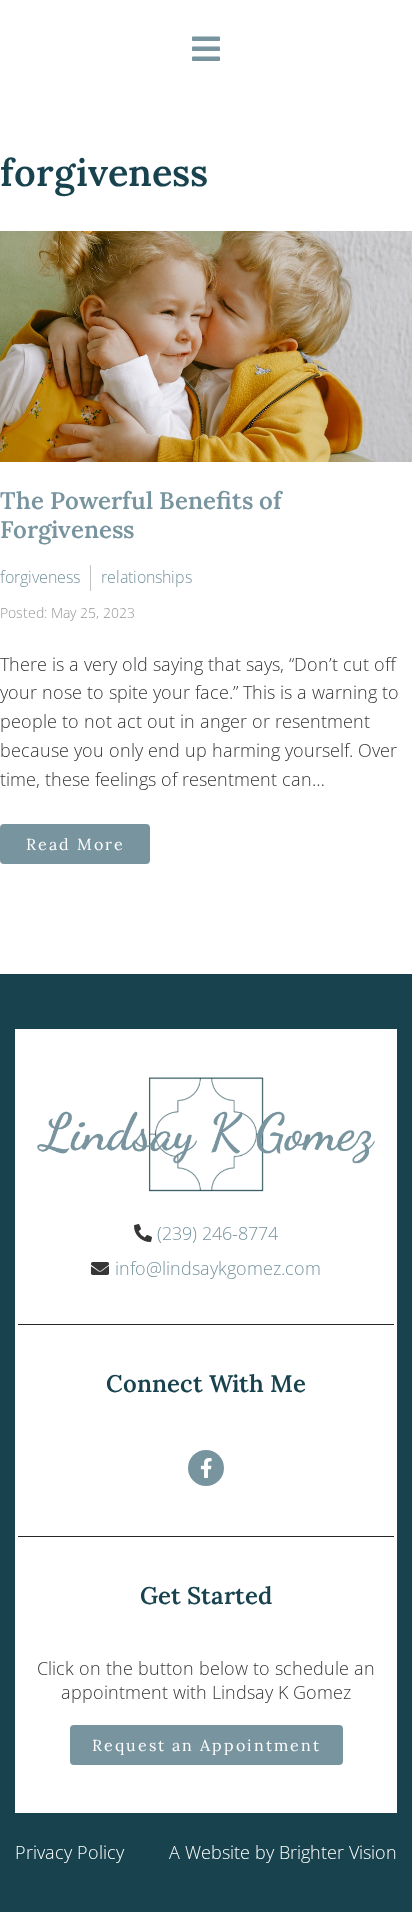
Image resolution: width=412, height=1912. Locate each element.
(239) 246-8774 (217, 1233)
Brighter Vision (338, 1852)
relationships (146, 577)
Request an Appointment (206, 1745)
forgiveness (40, 577)
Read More (75, 844)
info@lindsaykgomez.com (218, 1268)
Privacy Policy (69, 1852)
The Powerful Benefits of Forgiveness (141, 515)
